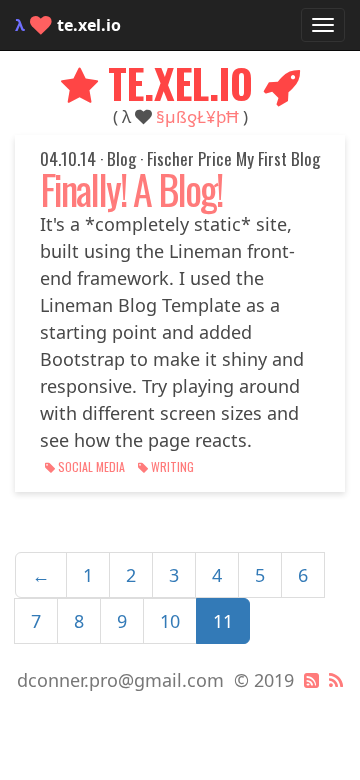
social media (91, 466)
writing (171, 466)
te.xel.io (68, 25)
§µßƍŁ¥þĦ (197, 116)
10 (170, 621)
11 (223, 621)
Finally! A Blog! (131, 189)
